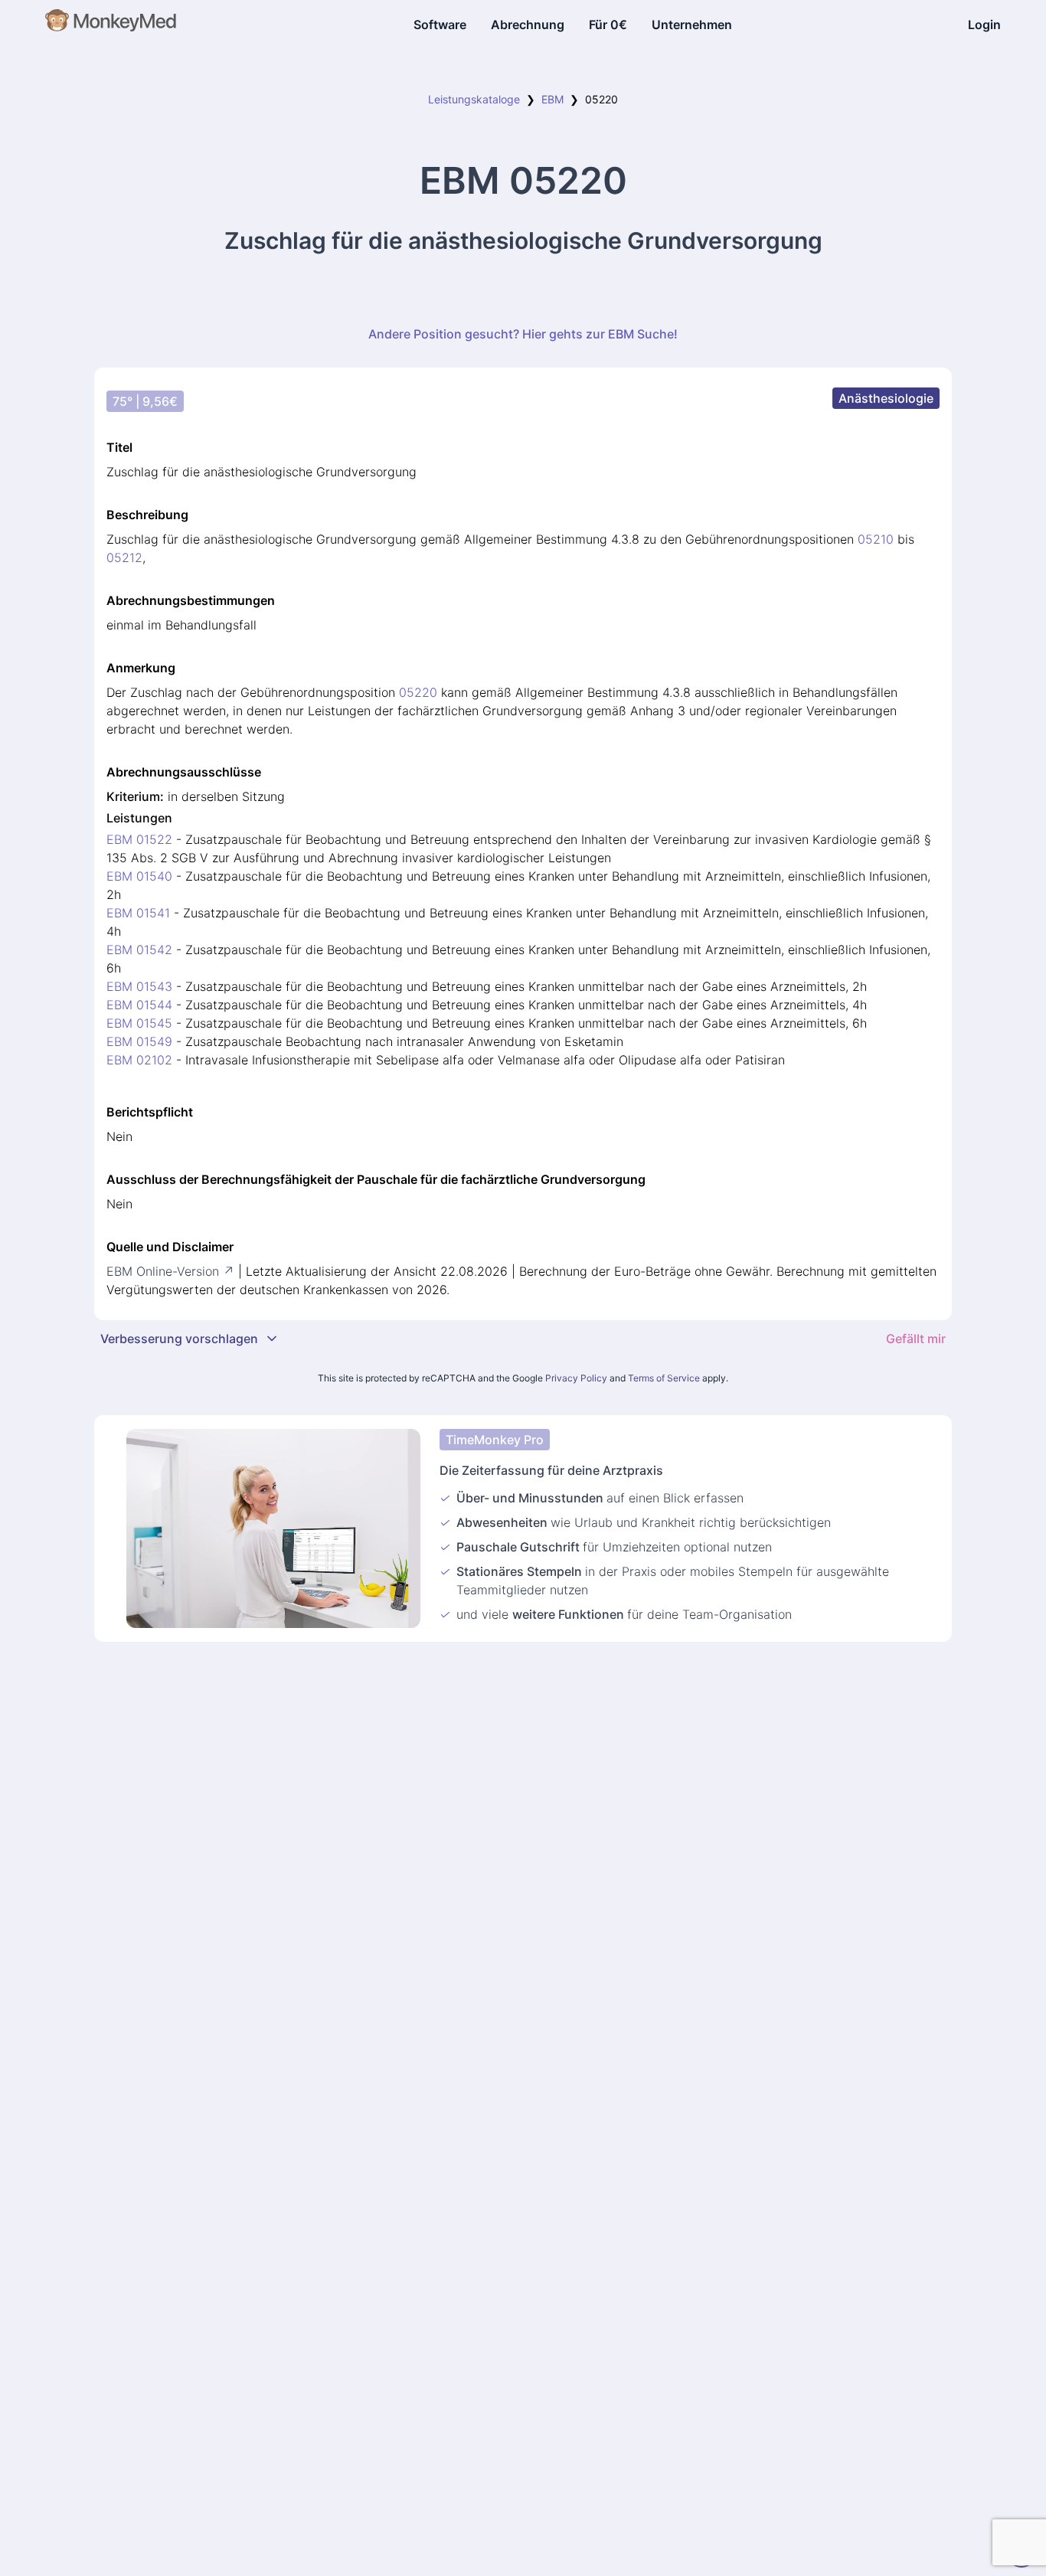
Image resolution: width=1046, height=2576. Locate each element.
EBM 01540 (139, 876)
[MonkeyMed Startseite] (111, 25)
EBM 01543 (139, 986)
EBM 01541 (138, 913)
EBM (552, 99)
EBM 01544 (139, 1005)
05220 (418, 692)
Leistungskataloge (474, 99)
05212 (124, 557)
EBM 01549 (139, 1041)
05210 (876, 539)
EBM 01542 (139, 950)
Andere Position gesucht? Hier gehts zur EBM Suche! (523, 334)
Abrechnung (528, 25)
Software (440, 25)
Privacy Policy (576, 1378)
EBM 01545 (139, 1023)
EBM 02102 (139, 1060)
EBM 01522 (139, 839)
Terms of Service (664, 1378)
